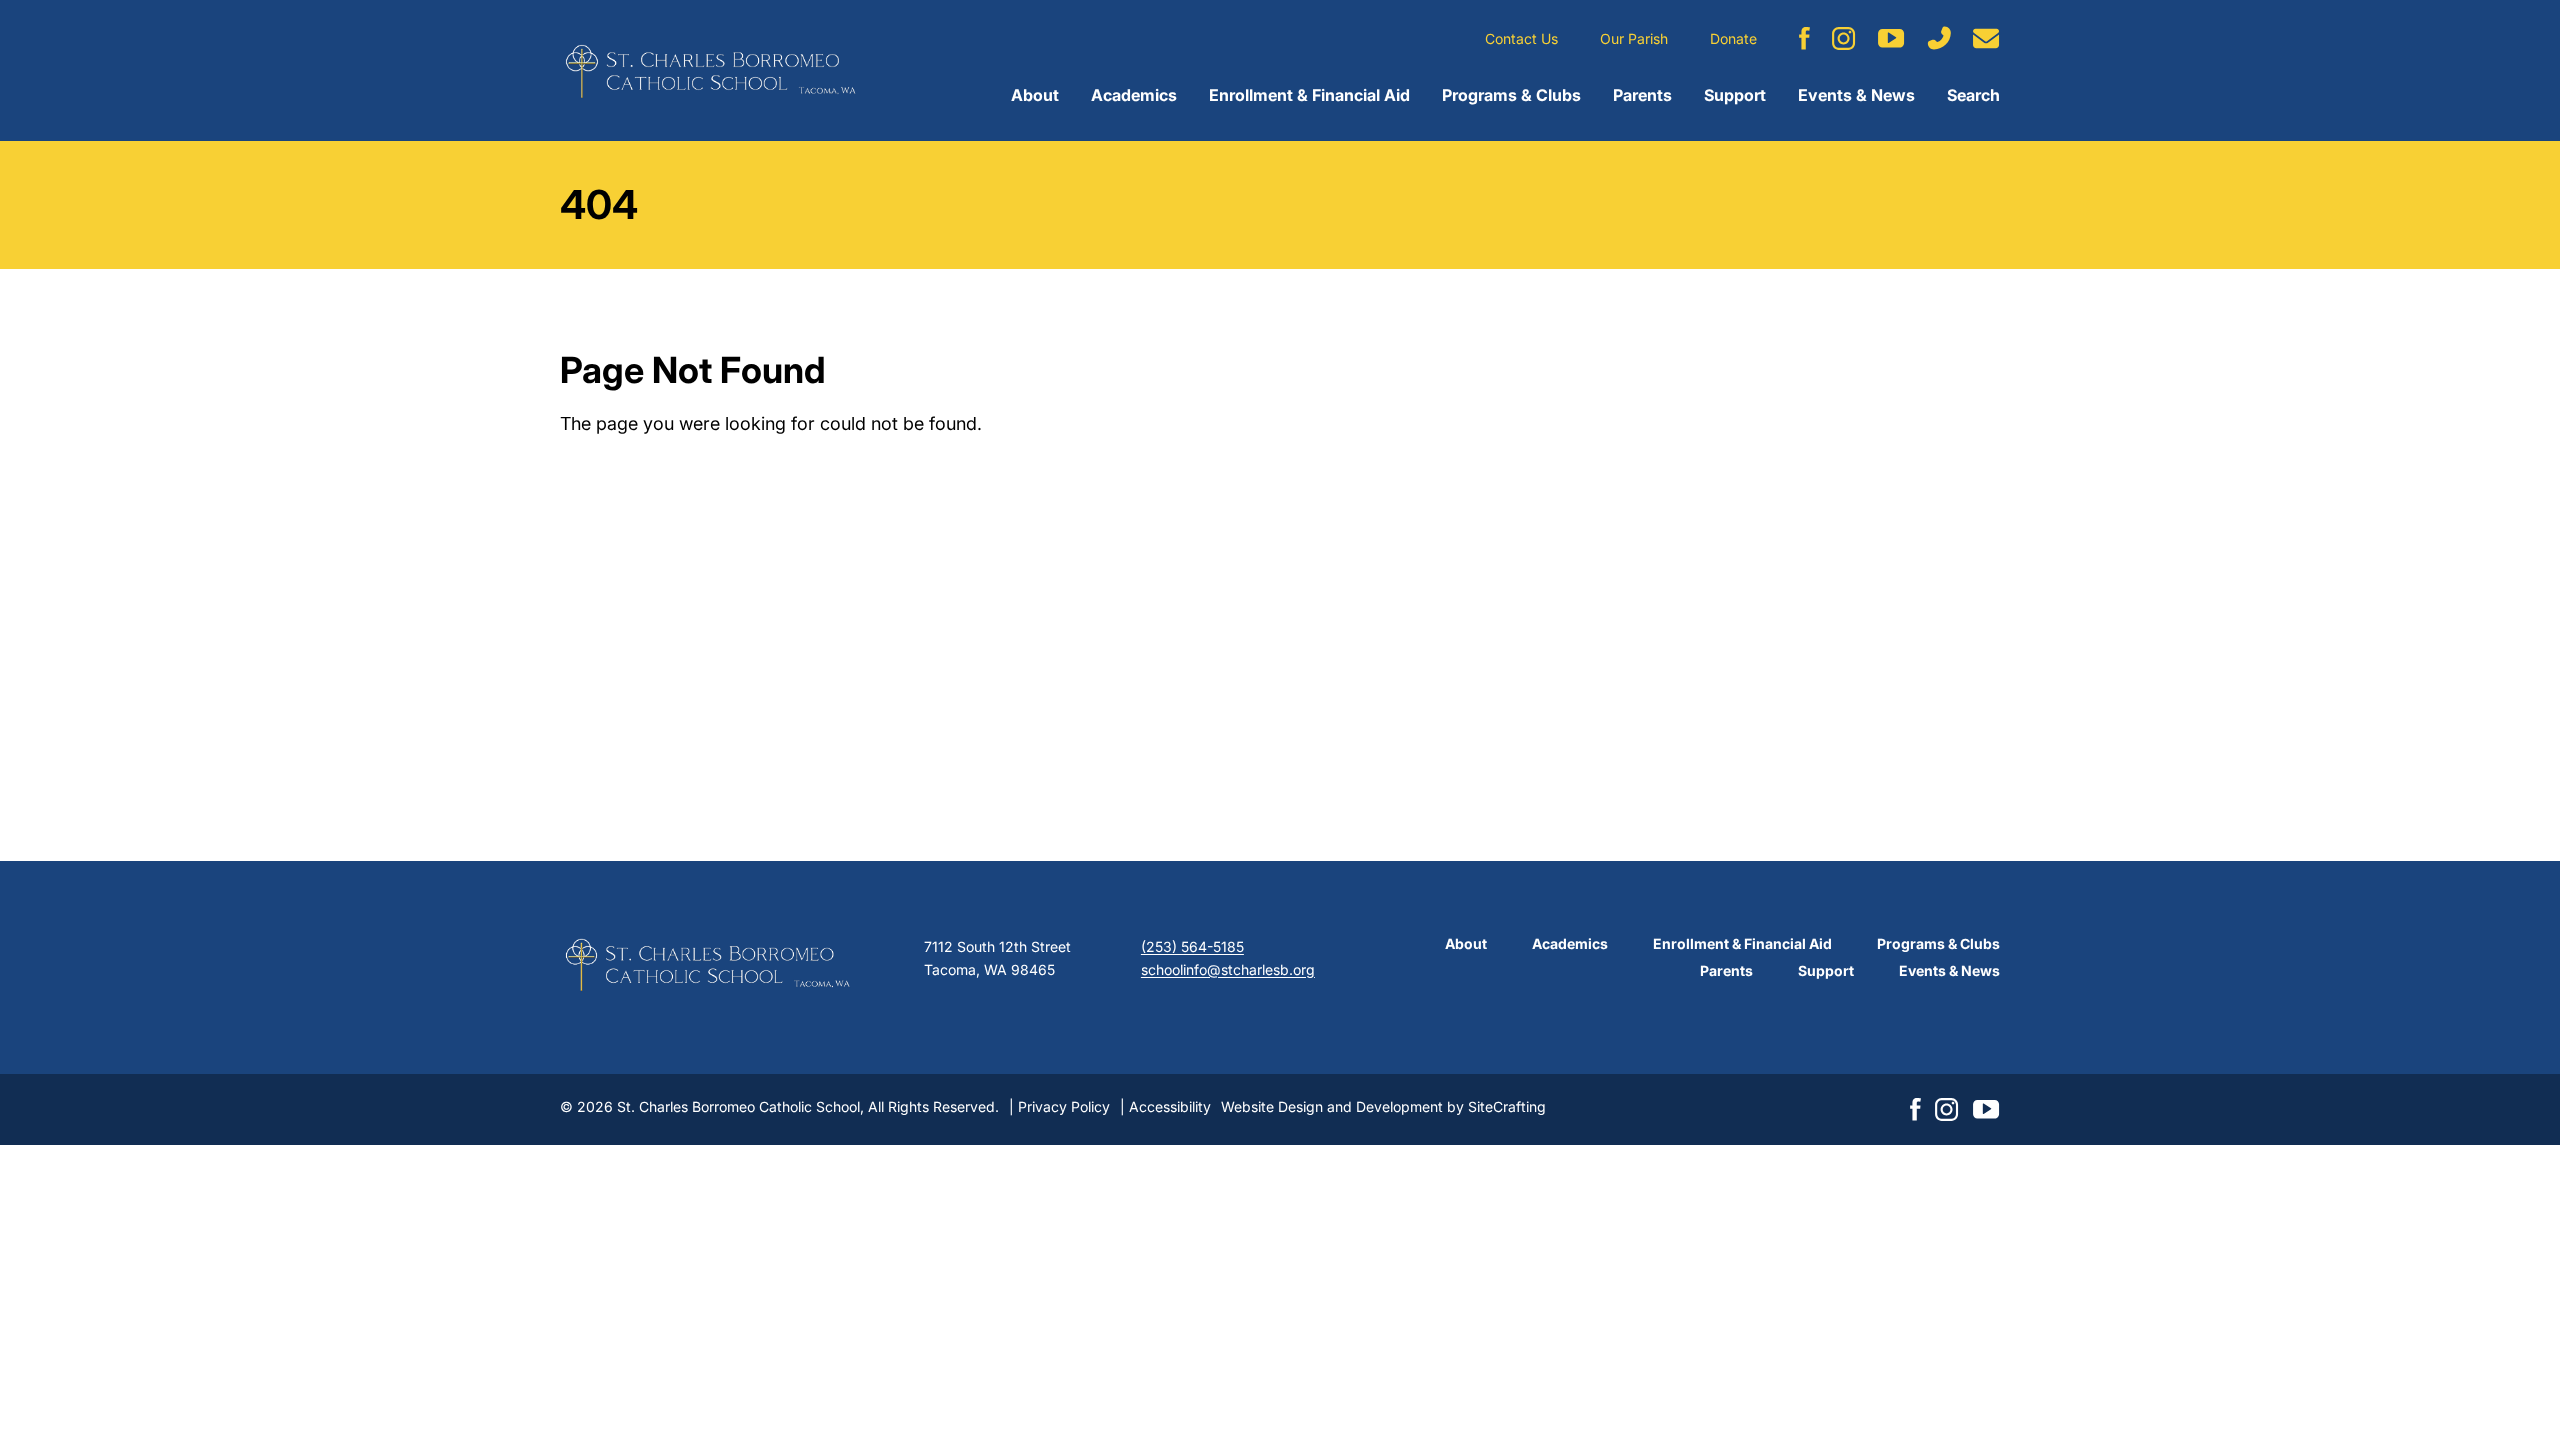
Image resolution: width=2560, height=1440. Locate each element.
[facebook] (1804, 38)
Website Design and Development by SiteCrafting (1383, 1106)
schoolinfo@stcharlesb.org (1228, 969)
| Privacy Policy (1059, 1106)
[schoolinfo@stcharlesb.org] (1986, 38)
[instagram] (1844, 38)
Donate (1733, 38)
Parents (1642, 95)
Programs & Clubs (1511, 95)
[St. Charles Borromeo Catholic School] (710, 71)
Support (1735, 95)
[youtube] (1891, 38)
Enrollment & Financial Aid (1309, 95)
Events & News (1856, 95)
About (1035, 95)
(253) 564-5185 (1192, 946)
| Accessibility (1165, 1106)
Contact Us (1521, 38)
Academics (1134, 95)
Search (1973, 95)
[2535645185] (1939, 38)
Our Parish (1634, 38)
